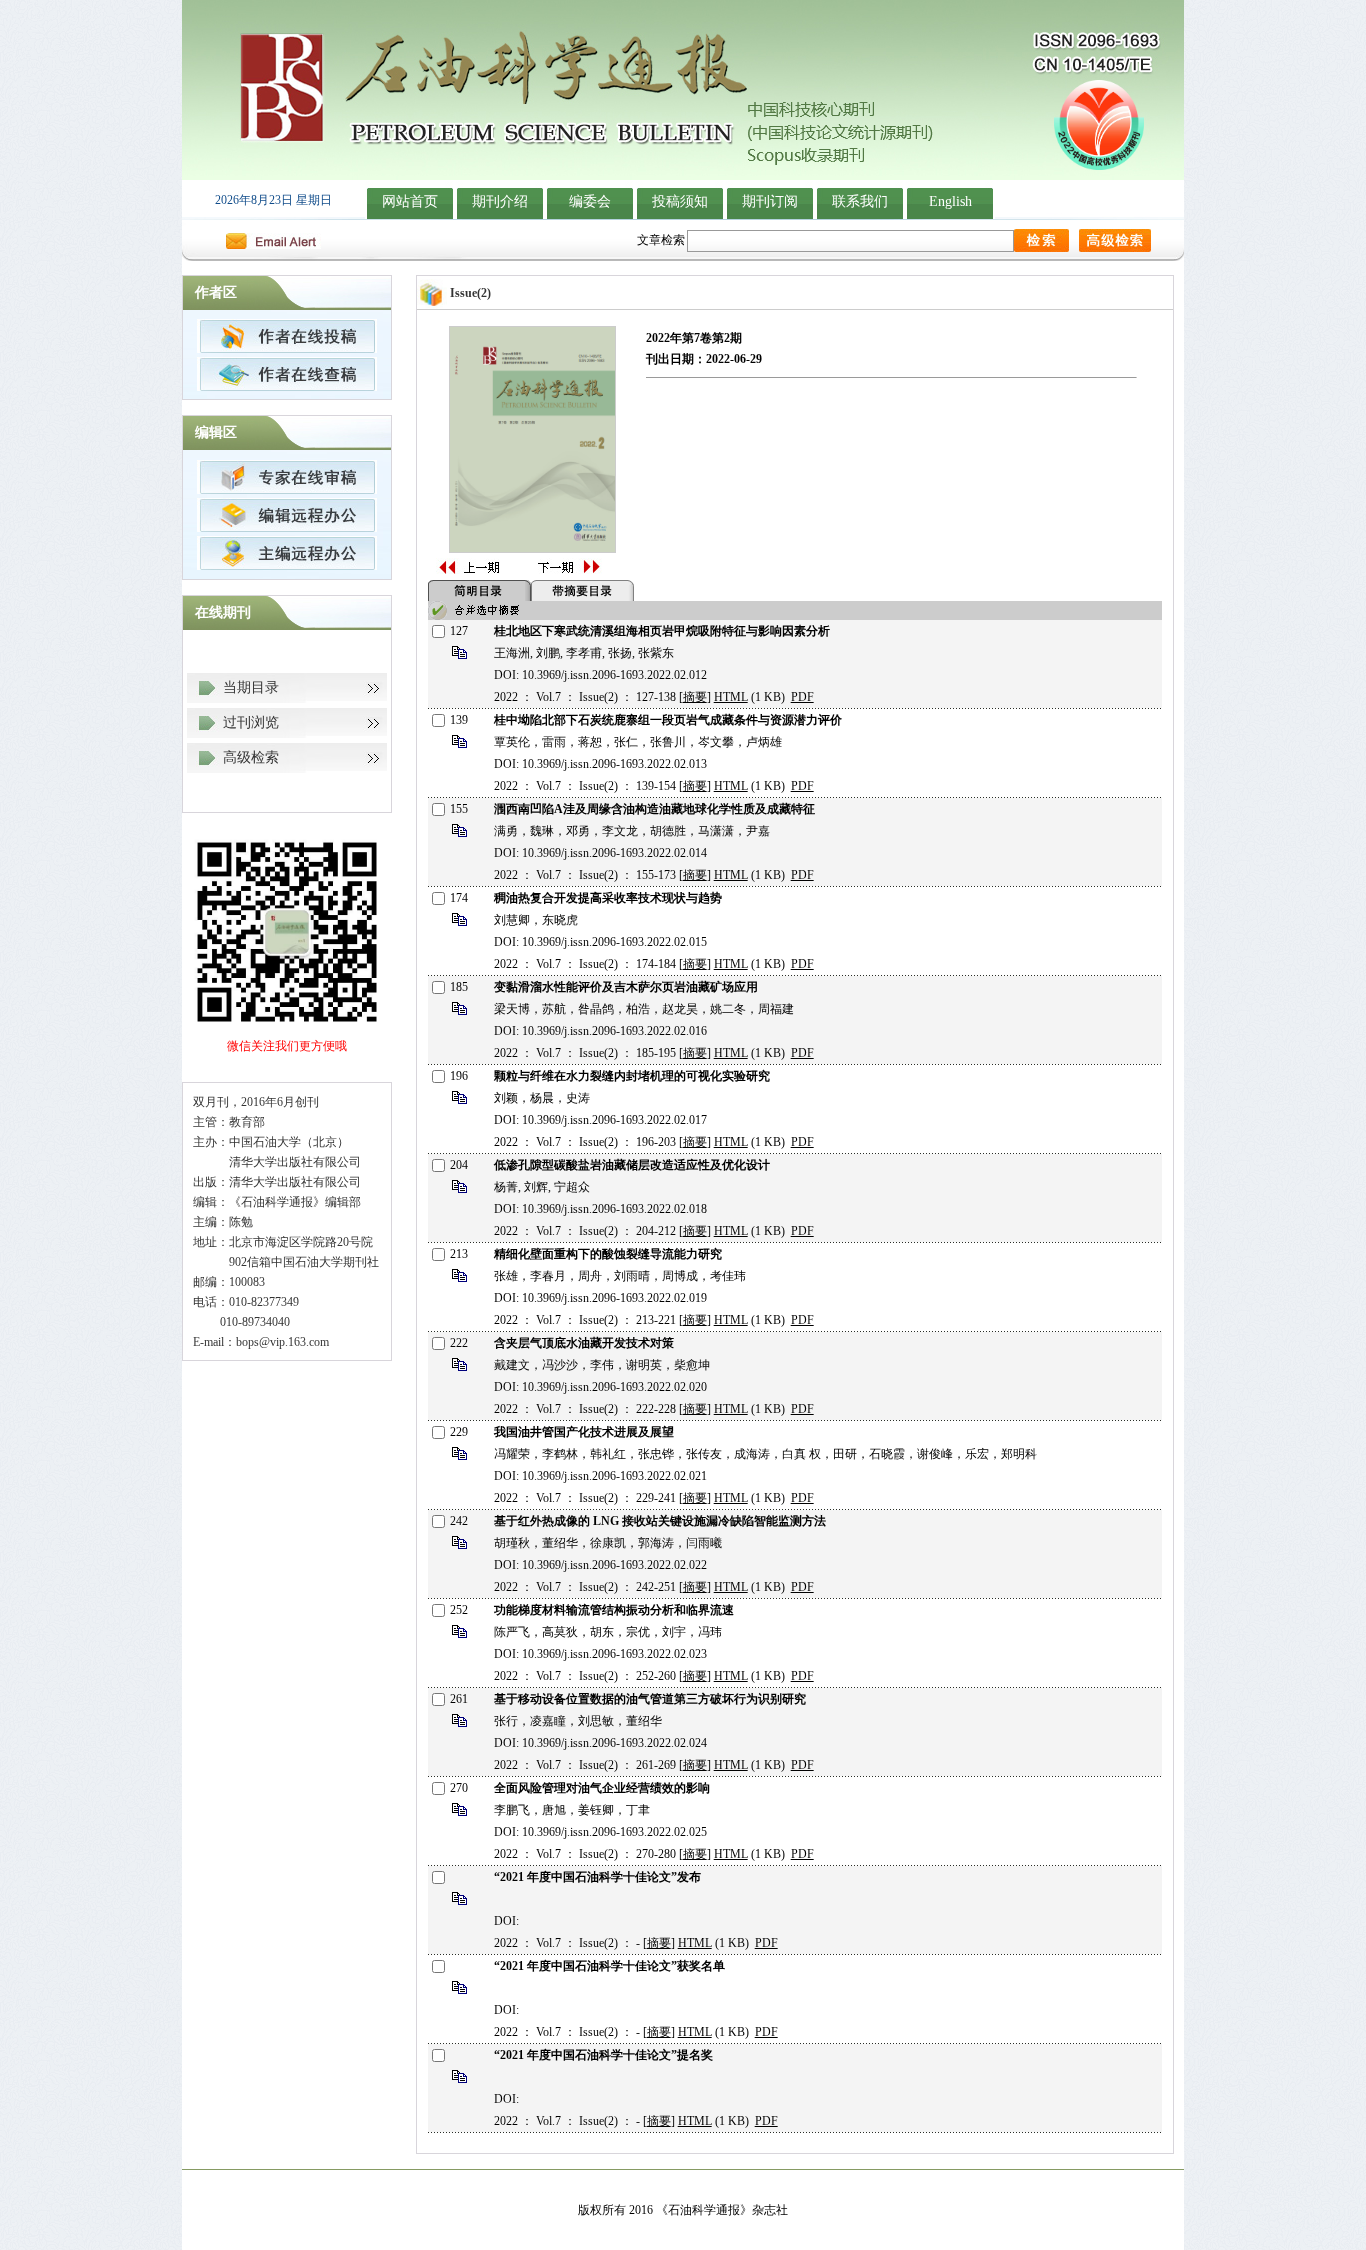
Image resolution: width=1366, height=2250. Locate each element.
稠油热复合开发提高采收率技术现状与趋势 (608, 898)
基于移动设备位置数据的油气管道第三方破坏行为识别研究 (650, 1699)
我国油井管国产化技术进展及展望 (584, 1432)
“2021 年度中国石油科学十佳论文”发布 (597, 1877)
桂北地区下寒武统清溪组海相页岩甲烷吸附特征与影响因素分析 (662, 631)
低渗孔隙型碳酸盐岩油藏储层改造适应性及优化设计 (632, 1165)
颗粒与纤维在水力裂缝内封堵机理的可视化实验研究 (632, 1076)
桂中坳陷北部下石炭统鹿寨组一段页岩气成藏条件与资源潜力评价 (668, 720)
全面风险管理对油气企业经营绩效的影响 (602, 1788)
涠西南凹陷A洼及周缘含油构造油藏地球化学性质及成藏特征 (654, 809)
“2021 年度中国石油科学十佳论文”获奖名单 (609, 1966)
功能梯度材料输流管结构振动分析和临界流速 (614, 1610)
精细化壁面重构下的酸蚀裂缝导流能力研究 (608, 1254)
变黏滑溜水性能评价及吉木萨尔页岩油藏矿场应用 (626, 987)
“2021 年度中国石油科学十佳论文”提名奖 (603, 2055)
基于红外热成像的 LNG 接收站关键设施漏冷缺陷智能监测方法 (660, 1521)
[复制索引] (459, 658)
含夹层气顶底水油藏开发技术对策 (584, 1343)
